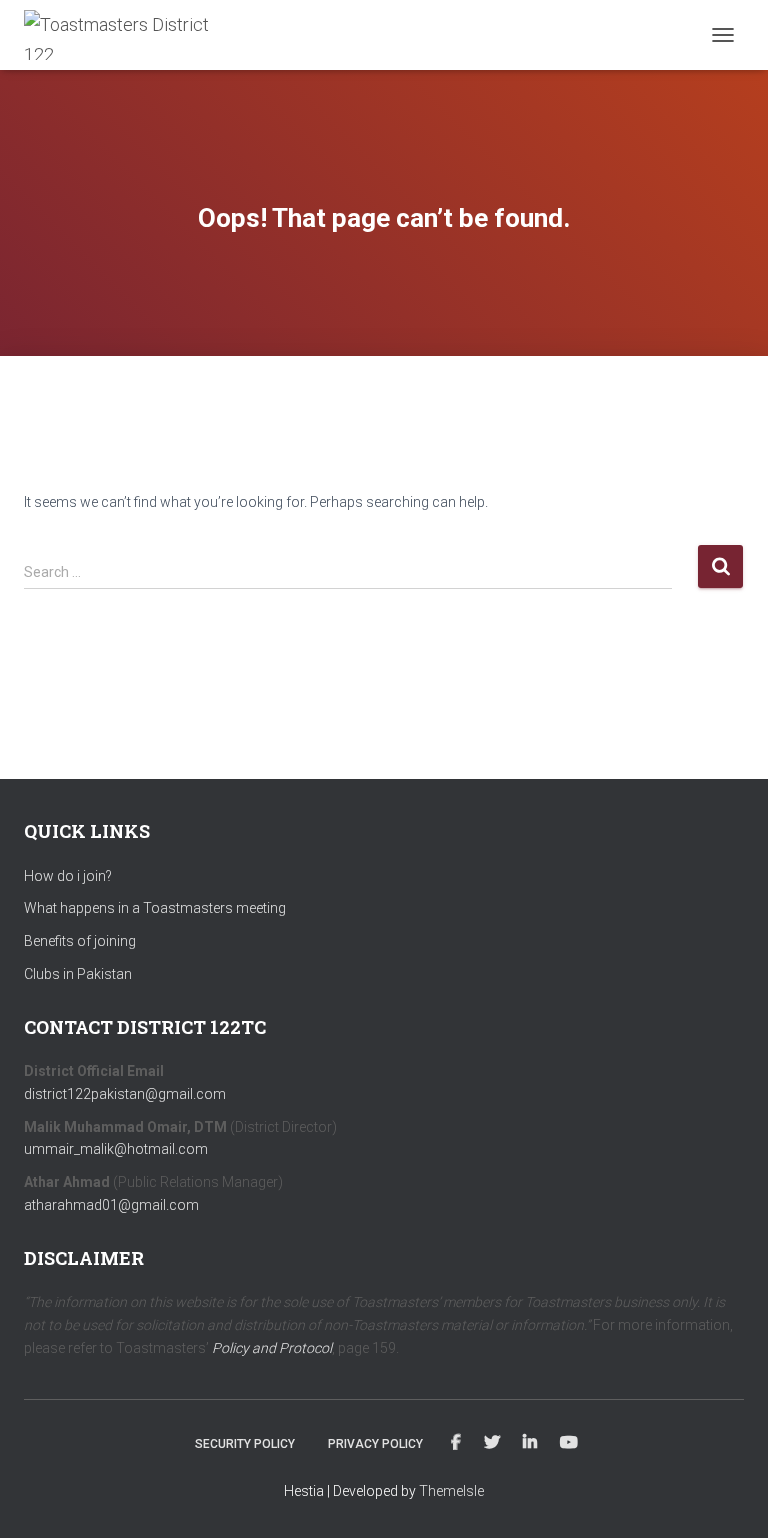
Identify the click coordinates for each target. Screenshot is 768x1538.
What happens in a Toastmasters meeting (155, 908)
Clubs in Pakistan (78, 974)
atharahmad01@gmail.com (111, 1205)
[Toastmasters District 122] (128, 35)
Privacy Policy (375, 1444)
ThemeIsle (451, 1491)
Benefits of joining (80, 941)
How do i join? (68, 876)
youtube (569, 1443)
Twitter (492, 1443)
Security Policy (245, 1444)
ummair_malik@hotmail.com (116, 1149)
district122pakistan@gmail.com (125, 1094)
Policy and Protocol (272, 1348)
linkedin (530, 1443)
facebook (456, 1443)
